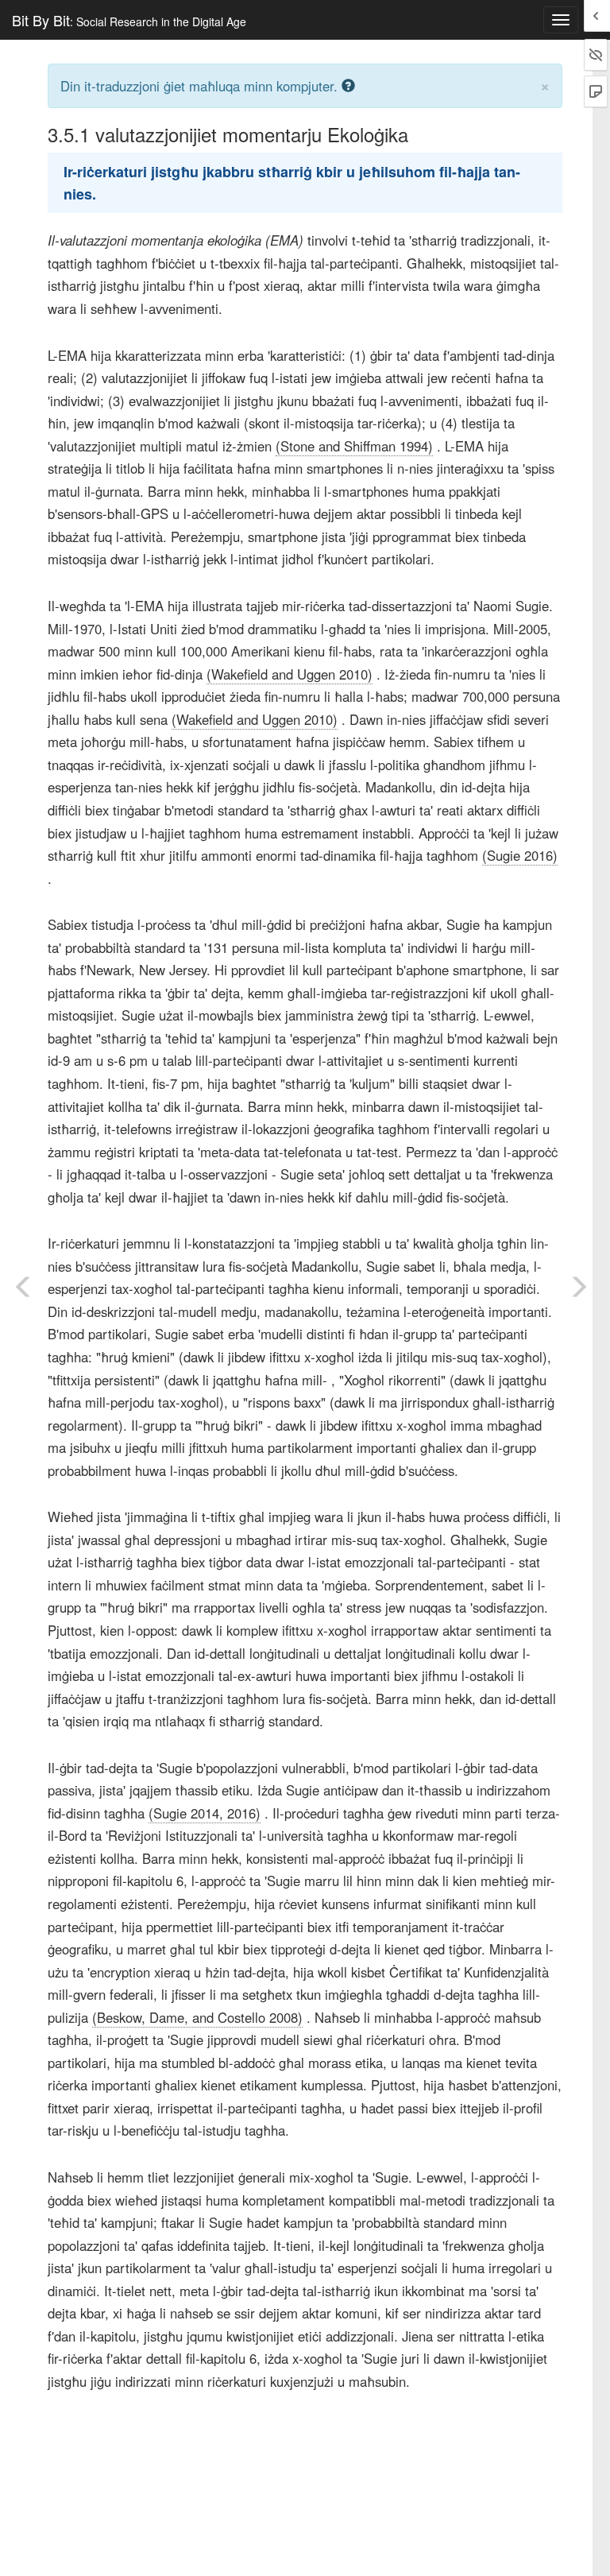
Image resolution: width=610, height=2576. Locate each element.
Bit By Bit (129, 20)
